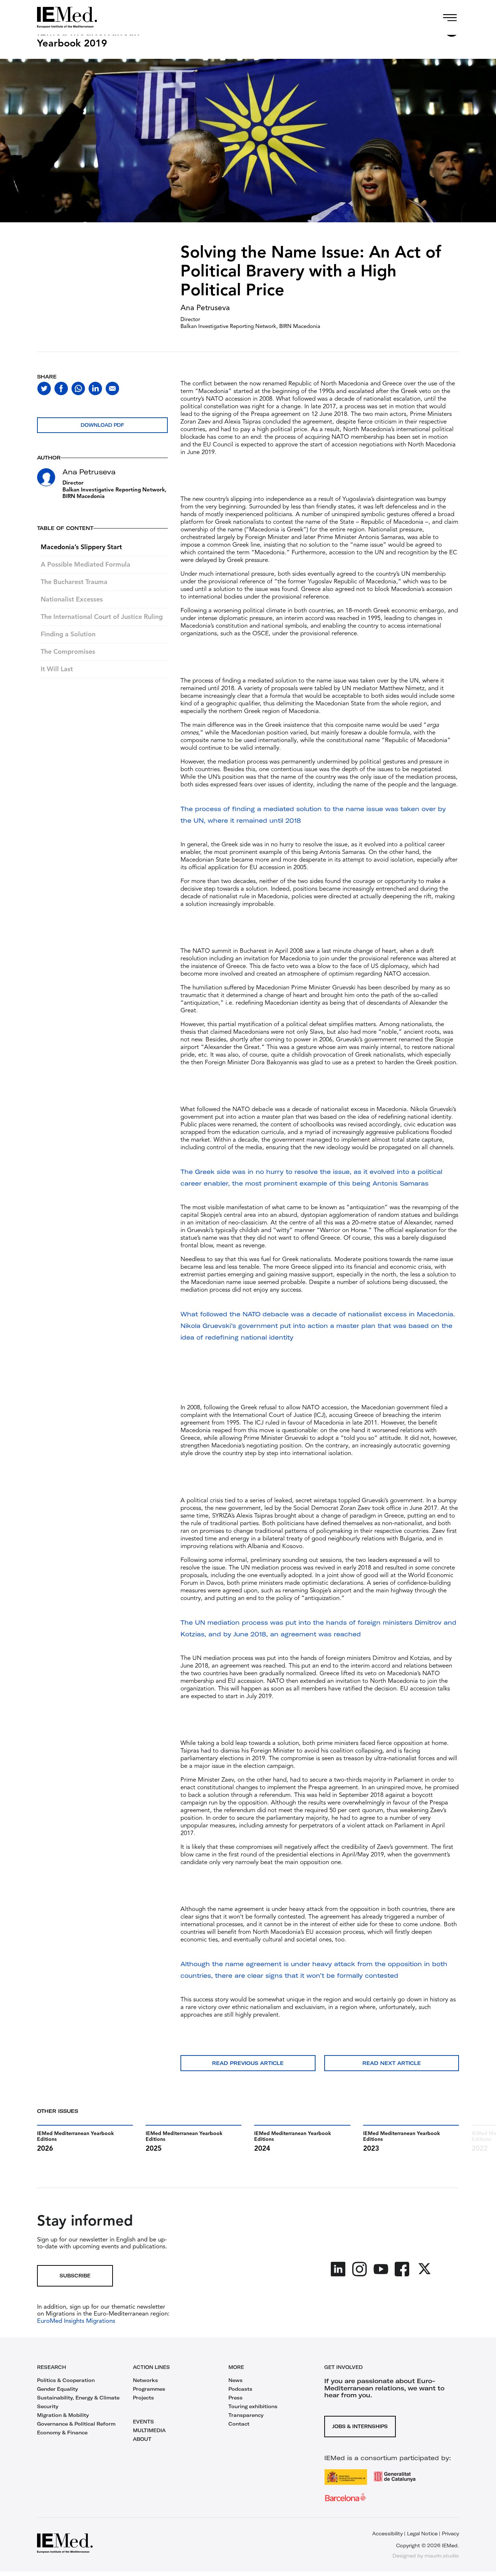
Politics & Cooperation (66, 2380)
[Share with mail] (112, 388)
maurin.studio (442, 2556)
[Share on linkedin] (95, 388)
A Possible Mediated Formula (86, 565)
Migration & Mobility (63, 2415)
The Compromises (68, 652)
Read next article (392, 2063)
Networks (145, 2380)
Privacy (450, 2534)
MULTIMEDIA (149, 2430)
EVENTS (143, 2422)
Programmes (149, 2389)
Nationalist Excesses (72, 600)
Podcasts (240, 2389)
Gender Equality (58, 2389)
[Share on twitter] (44, 388)
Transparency (246, 2415)
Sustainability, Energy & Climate (78, 2398)
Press (235, 2398)
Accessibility (387, 2534)
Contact (239, 2424)
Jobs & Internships (360, 2426)
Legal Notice (422, 2534)
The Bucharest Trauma (74, 582)
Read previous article (248, 2063)
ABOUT (142, 2439)
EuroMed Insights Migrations (76, 2321)
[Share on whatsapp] (78, 388)
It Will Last (57, 669)
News (235, 2380)
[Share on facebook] (61, 388)
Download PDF (102, 425)
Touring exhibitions (253, 2406)
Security (48, 2406)
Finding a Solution (68, 635)
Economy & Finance (62, 2433)
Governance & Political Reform (76, 2424)
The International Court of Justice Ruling (102, 617)
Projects (143, 2398)
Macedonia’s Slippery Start (81, 547)
